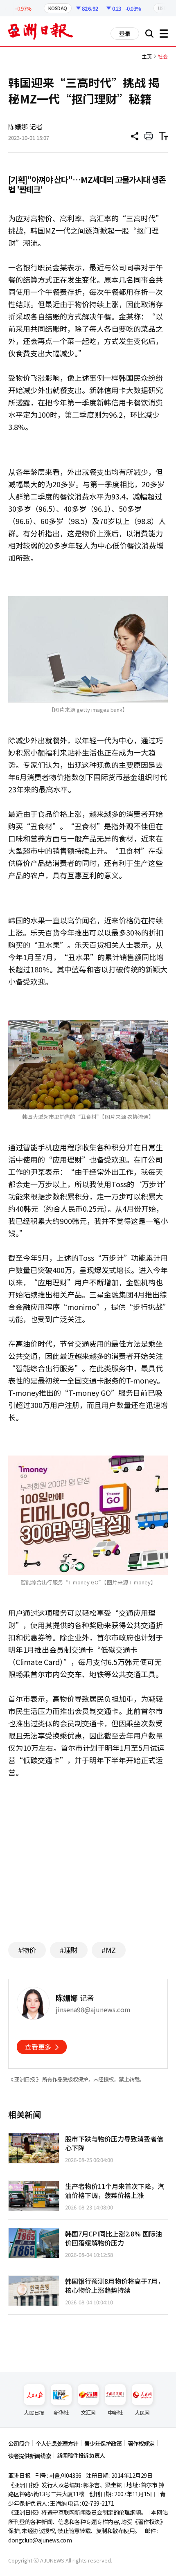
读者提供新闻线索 (29, 2456)
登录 (125, 34)
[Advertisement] (88, 1856)
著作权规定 (141, 2443)
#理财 (69, 1950)
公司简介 (19, 2443)
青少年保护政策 (103, 2443)
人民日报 (34, 2413)
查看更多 (38, 2047)
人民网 (142, 2413)
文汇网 (88, 2413)
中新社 (115, 2413)
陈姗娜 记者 (25, 126)
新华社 (61, 2413)
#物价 (27, 1950)
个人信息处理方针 (57, 2443)
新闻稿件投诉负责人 (81, 2455)
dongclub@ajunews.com (40, 2540)
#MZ (109, 1950)
